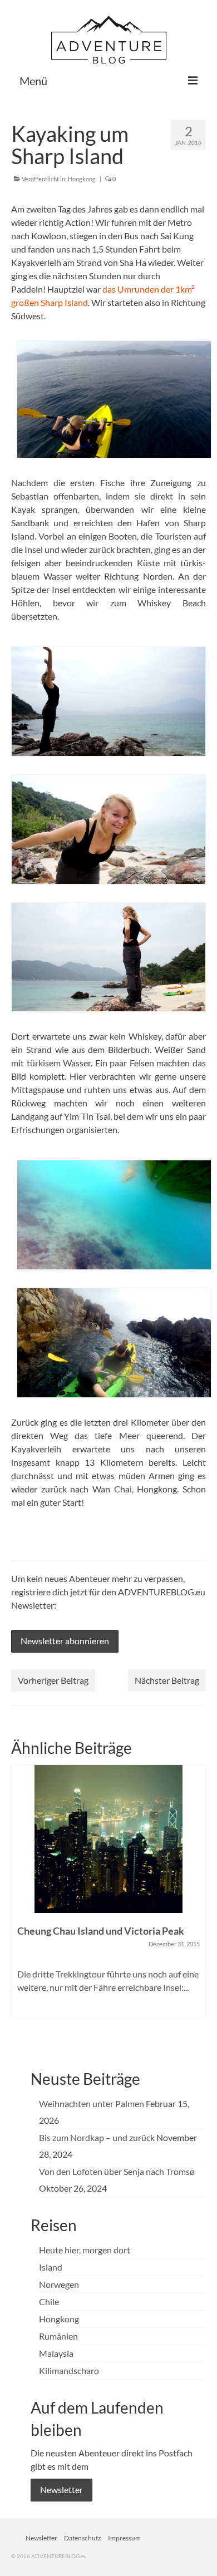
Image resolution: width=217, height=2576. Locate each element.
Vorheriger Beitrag (53, 1680)
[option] (108, 1897)
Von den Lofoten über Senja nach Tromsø (117, 2171)
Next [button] (196, 1904)
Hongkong (82, 179)
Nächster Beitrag (167, 1680)
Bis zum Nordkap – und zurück (97, 2137)
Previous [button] (21, 1904)
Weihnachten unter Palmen (92, 2103)
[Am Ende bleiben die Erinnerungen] (108, 1839)
